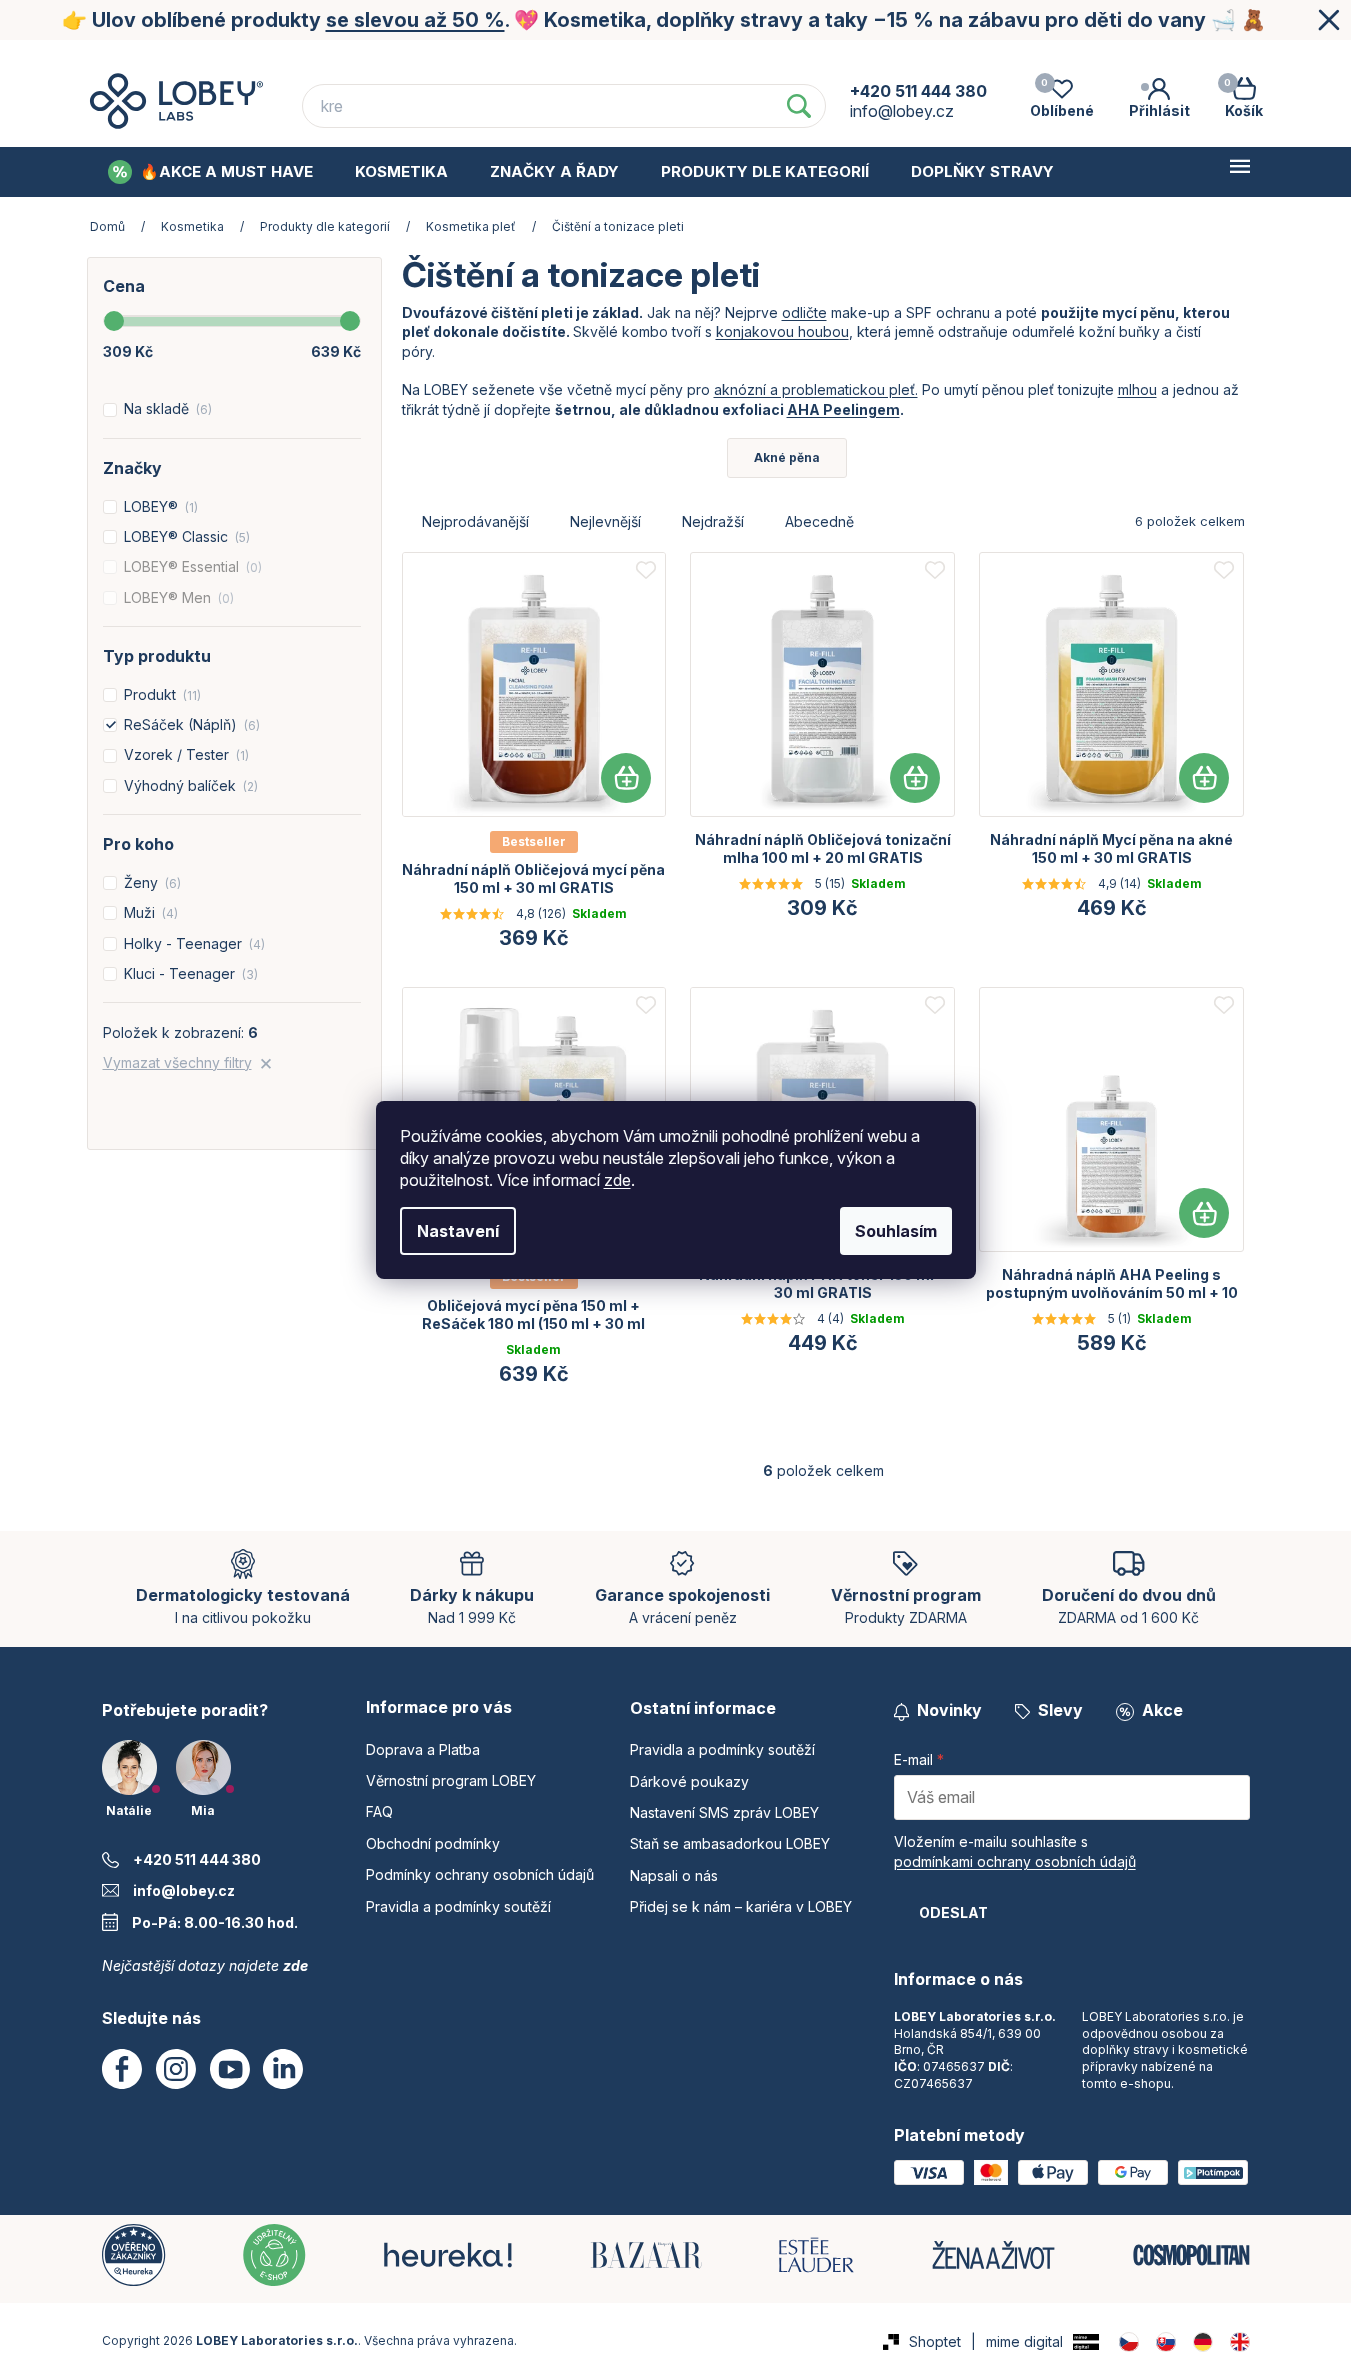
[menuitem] (210, 172)
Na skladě (166, 408)
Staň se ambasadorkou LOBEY (730, 1843)
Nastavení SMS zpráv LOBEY (724, 1812)
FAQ (740, 58)
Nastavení (458, 1231)
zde (617, 1180)
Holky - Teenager (192, 943)
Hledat (799, 106)
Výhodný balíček (189, 785)
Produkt (160, 694)
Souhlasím (896, 1231)
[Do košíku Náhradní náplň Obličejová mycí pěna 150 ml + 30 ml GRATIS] (626, 778)
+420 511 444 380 (197, 1859)
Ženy (150, 882)
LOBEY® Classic (185, 536)
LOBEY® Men (177, 597)
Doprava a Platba (378, 58)
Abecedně (819, 521)
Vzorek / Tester (184, 754)
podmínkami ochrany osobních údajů (1015, 1861)
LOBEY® (159, 506)
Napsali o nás (674, 1875)
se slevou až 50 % (415, 20)
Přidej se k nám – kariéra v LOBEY (741, 1906)
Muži (149, 912)
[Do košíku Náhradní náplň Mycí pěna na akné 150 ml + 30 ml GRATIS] (1204, 778)
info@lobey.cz (184, 1890)
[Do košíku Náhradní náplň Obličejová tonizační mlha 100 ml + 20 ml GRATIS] (915, 778)
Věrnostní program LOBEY (583, 58)
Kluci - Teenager (189, 973)
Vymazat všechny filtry (177, 1062)
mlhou (1137, 389)
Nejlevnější (605, 521)
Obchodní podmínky (876, 58)
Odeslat (953, 1912)
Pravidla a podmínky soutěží (458, 1906)
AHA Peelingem (843, 409)
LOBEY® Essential (191, 566)
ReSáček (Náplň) (190, 724)
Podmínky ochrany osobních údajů (1123, 58)
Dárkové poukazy (689, 1781)
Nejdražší (713, 521)
